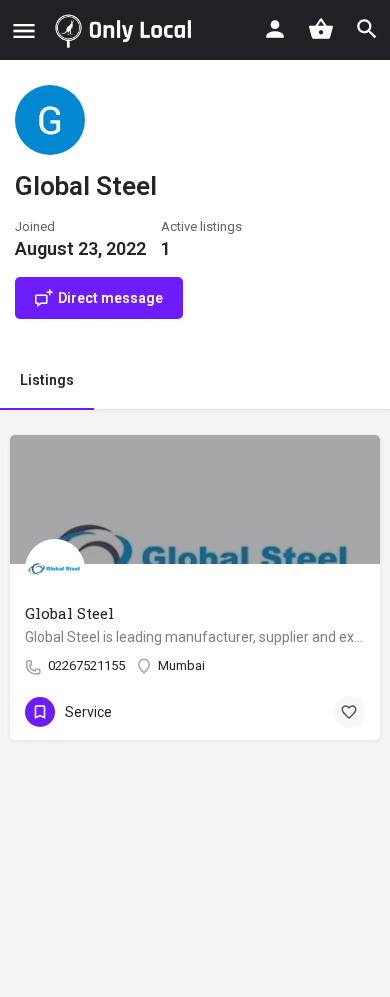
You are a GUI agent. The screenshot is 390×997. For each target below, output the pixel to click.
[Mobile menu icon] (24, 30)
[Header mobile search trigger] (367, 29)
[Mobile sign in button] (275, 29)
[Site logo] (127, 30)
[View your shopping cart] (321, 29)
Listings (47, 380)
